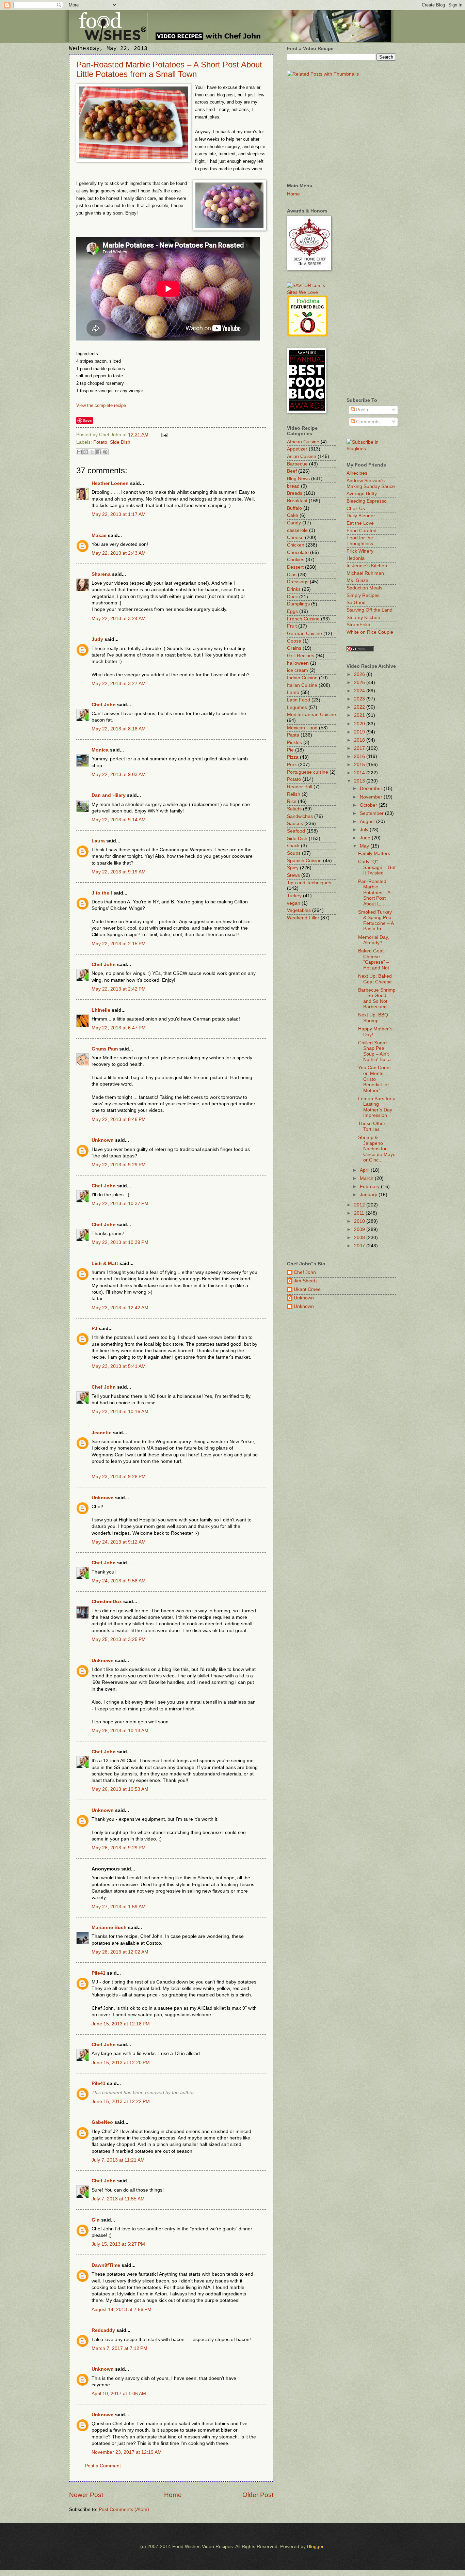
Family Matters (374, 854)
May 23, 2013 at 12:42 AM (120, 1308)
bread (293, 486)
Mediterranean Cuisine (311, 715)
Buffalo (294, 508)
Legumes (297, 707)
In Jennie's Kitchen (367, 566)
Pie (290, 750)
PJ (94, 1329)
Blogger (315, 2547)
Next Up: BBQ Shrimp (373, 1018)
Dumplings (298, 604)
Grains (294, 648)
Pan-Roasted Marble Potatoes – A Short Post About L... (374, 893)
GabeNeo (102, 2122)
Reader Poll (300, 787)
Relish (294, 794)
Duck (292, 597)
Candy (294, 523)
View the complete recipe (101, 405)
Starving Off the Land (370, 610)
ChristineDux (107, 1602)
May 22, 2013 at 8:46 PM (119, 1119)
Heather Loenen (110, 483)
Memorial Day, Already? (374, 940)
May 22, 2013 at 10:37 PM (120, 1204)
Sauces (295, 824)
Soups (294, 853)
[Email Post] (164, 435)
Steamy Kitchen (363, 618)
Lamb (293, 692)
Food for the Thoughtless (360, 541)
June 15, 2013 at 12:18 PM (121, 2024)
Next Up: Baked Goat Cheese (375, 979)
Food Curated (362, 531)
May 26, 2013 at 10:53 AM (120, 1789)
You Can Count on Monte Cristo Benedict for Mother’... (374, 1079)
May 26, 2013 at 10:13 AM (120, 1731)
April (365, 1170)
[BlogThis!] (86, 452)
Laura (98, 841)
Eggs (292, 611)
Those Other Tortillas (372, 1126)
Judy (97, 639)
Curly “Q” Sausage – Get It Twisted (377, 867)
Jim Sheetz (306, 1281)
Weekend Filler (303, 918)
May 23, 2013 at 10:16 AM (120, 1412)
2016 (360, 756)
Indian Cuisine (302, 678)
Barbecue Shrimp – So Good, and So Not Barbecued (377, 999)
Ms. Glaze (357, 580)
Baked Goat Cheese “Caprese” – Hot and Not (374, 959)
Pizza (293, 757)
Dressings (298, 582)
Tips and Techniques (309, 883)
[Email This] (79, 452)
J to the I (102, 893)
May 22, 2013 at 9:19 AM (119, 872)
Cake (293, 515)
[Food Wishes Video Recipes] (371, 449)
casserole (297, 530)
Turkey (294, 896)
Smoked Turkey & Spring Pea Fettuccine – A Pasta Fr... (376, 921)
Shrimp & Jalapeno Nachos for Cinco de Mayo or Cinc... (377, 1149)
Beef (292, 471)
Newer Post (86, 2495)
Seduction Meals (364, 588)
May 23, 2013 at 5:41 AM (119, 1366)
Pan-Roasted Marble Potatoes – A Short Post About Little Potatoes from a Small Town (169, 69)
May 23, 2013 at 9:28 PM (119, 1477)
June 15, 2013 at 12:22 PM (121, 2101)
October (369, 805)
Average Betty (362, 494)
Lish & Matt (105, 1263)
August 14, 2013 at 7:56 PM (122, 2310)
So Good (356, 603)
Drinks (294, 589)
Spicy (293, 868)
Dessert (295, 567)
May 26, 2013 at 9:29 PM (119, 1848)
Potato (100, 442)
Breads (295, 493)
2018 (360, 740)
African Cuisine (303, 442)
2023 (360, 699)
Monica (100, 750)
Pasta (293, 735)
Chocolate (298, 552)
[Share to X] (92, 452)
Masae (99, 535)
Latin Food (299, 700)
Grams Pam (105, 1049)
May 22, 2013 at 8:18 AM (119, 729)
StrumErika (358, 625)
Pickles (294, 742)
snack (293, 846)
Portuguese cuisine (308, 772)
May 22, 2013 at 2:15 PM (119, 944)
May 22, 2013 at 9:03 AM (119, 775)
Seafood (296, 831)
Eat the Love (360, 523)
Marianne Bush (109, 1927)
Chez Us (356, 509)
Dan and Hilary (109, 795)
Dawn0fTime (106, 2265)
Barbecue (297, 464)
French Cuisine (303, 619)
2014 (360, 773)
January (369, 1195)
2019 (360, 732)
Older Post (258, 2495)
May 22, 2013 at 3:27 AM (119, 684)
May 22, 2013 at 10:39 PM (120, 1242)
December (372, 788)
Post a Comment (103, 2466)
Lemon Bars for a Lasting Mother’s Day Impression (377, 1107)
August (368, 821)
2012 (360, 1205)
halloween (298, 663)
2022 (360, 707)
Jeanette (102, 1433)
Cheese (295, 538)
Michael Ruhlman (365, 573)
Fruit (292, 626)
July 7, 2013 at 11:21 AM (118, 2160)
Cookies (296, 560)
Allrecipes (357, 473)
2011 (360, 1213)
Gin (96, 2220)
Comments (367, 422)
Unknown (103, 1140)
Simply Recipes (363, 595)
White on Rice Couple (370, 632)
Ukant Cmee (307, 1289)
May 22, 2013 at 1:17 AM (119, 514)
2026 (360, 674)
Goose (294, 641)
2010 (360, 1221)
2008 (360, 1238)
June (366, 838)
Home (173, 2495)
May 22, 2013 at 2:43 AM (119, 553)
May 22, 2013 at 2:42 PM (119, 989)
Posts (361, 410)
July (365, 830)
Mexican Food (302, 728)
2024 (360, 691)
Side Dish (120, 442)
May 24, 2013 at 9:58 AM (119, 1581)
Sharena (101, 574)
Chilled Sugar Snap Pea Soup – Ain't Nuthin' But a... (376, 1051)
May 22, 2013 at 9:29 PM (119, 1165)
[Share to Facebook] (99, 452)
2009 (360, 1229)
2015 (360, 765)
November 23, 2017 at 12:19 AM (127, 2452)
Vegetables (299, 910)
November (372, 797)
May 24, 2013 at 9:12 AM (119, 1542)
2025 (360, 683)
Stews (293, 875)
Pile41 (99, 1973)
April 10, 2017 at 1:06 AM (119, 2394)
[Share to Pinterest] (105, 452)
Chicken (296, 545)
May (365, 846)
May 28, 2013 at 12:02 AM (120, 1952)
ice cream (298, 670)
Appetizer (297, 449)
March (367, 1178)
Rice (292, 801)
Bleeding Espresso (367, 501)
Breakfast (297, 501)
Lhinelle (101, 1010)
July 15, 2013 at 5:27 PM (118, 2244)
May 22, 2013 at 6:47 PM (119, 1028)
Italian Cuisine (302, 685)
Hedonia (356, 558)
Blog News (298, 479)
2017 (360, 748)
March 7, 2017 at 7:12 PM (119, 2348)
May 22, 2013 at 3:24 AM (119, 619)
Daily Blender (361, 516)
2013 (360, 781)
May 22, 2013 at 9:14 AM (119, 820)
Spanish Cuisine (304, 861)
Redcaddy (103, 2330)
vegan (294, 903)
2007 (360, 1246)
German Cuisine (304, 634)
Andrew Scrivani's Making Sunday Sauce (371, 484)
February (370, 1187)
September (372, 813)
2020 (360, 724)
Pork (292, 765)
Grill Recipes (301, 656)
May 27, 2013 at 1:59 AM (119, 1907)
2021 (360, 715)
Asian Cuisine (302, 456)
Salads (294, 809)
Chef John (104, 705)
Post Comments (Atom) (124, 2509)
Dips (292, 575)
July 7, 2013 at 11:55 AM (118, 2199)
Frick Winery (360, 551)
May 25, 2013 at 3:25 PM (119, 1639)
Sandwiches (300, 816)
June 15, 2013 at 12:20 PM (121, 2063)
